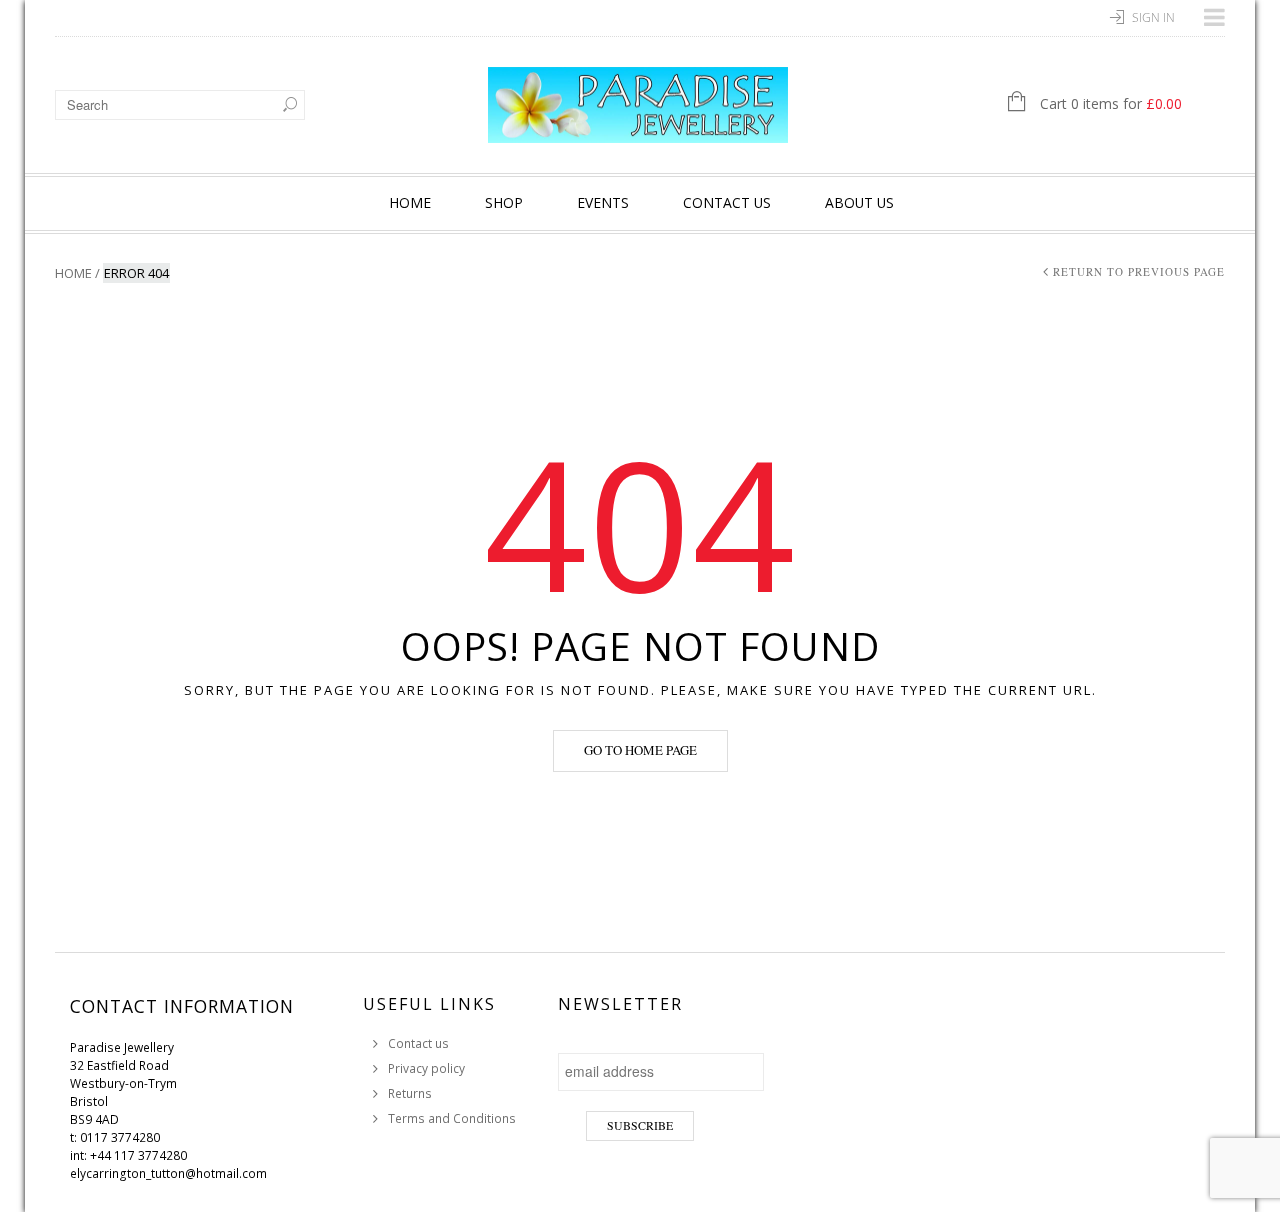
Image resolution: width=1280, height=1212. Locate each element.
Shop (504, 202)
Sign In (1153, 17)
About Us (859, 202)
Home (410, 202)
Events (603, 202)
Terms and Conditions (452, 1118)
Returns (410, 1093)
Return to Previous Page (1139, 271)
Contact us (727, 202)
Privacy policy (426, 1068)
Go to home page (640, 750)
